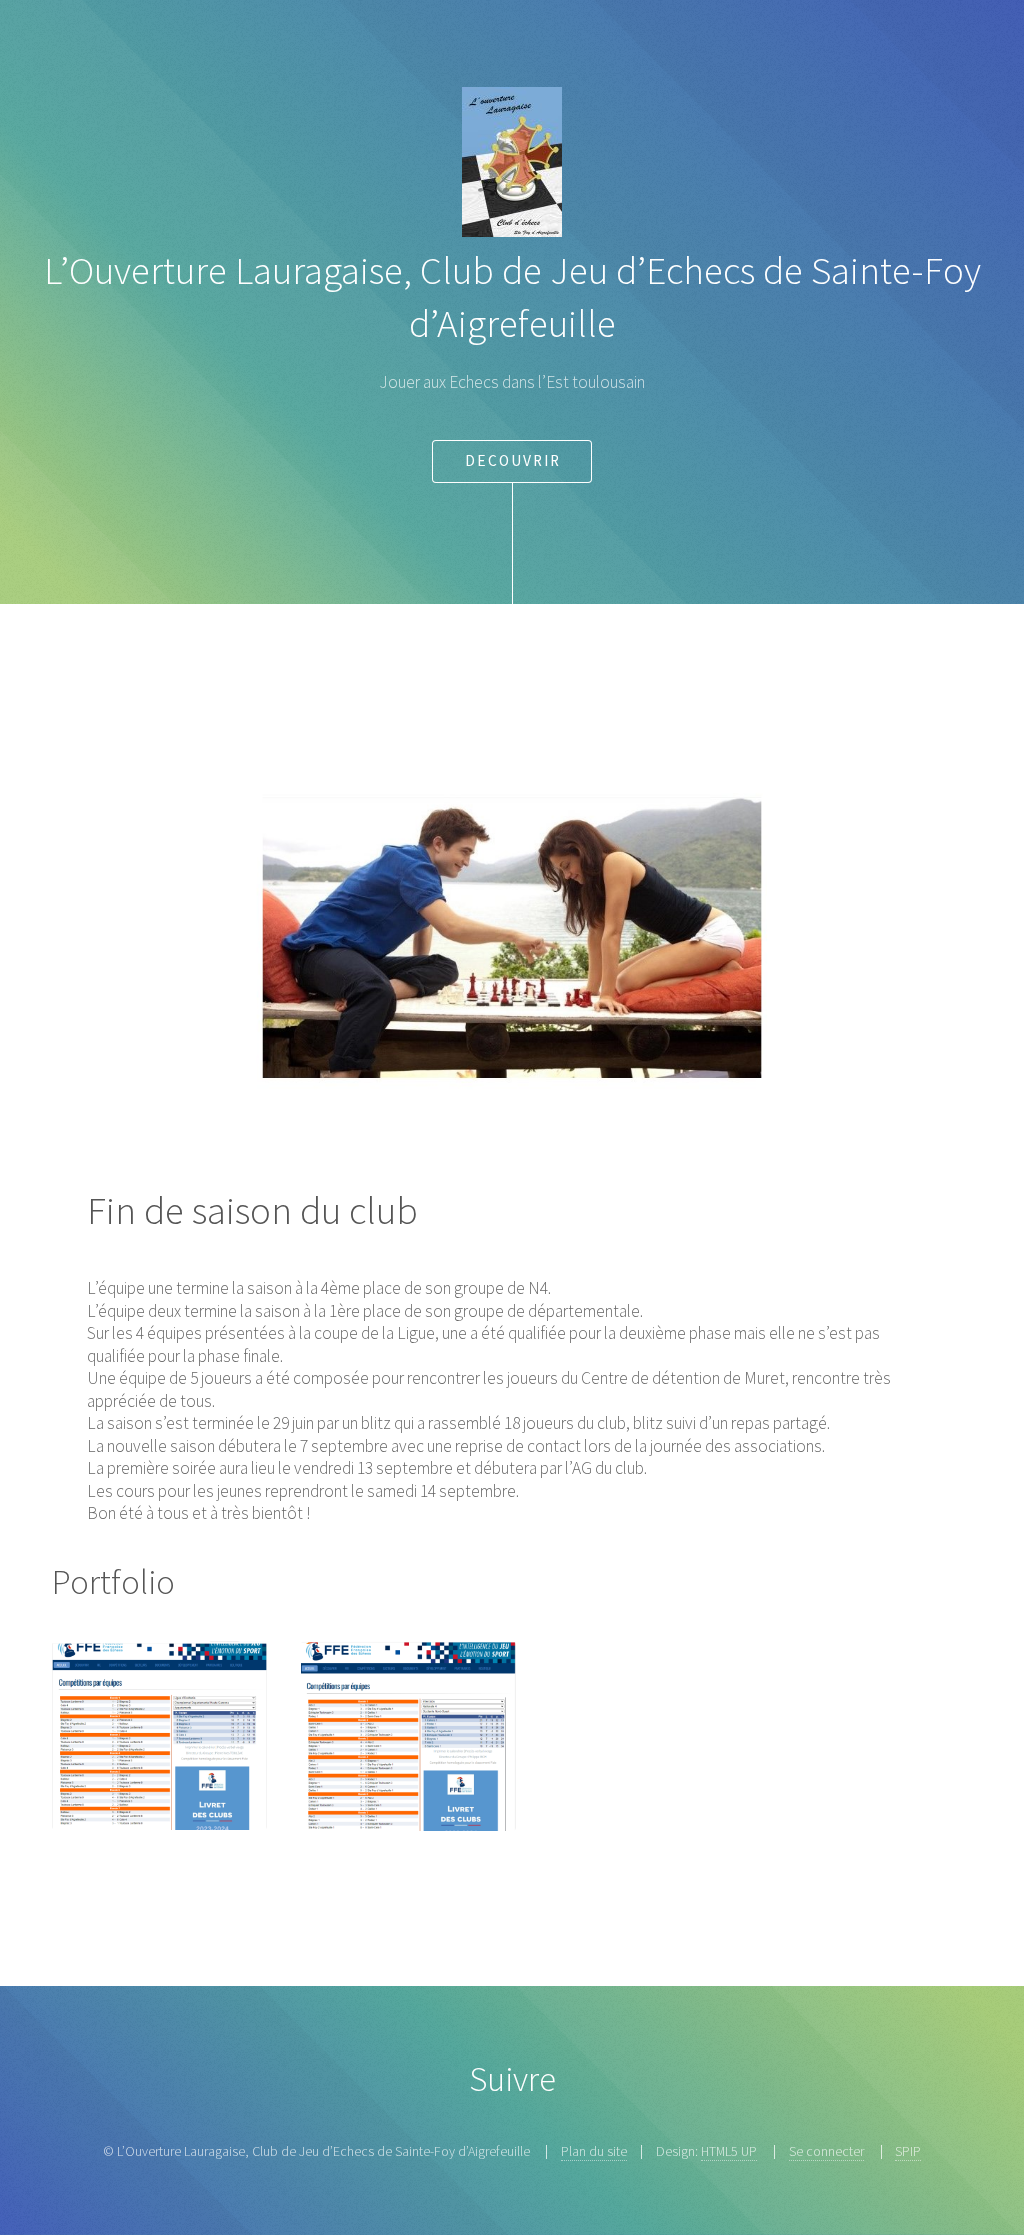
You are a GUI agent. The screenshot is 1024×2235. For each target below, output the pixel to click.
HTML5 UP (729, 2151)
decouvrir (513, 460)
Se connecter (826, 2151)
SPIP (908, 2151)
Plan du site (594, 2151)
